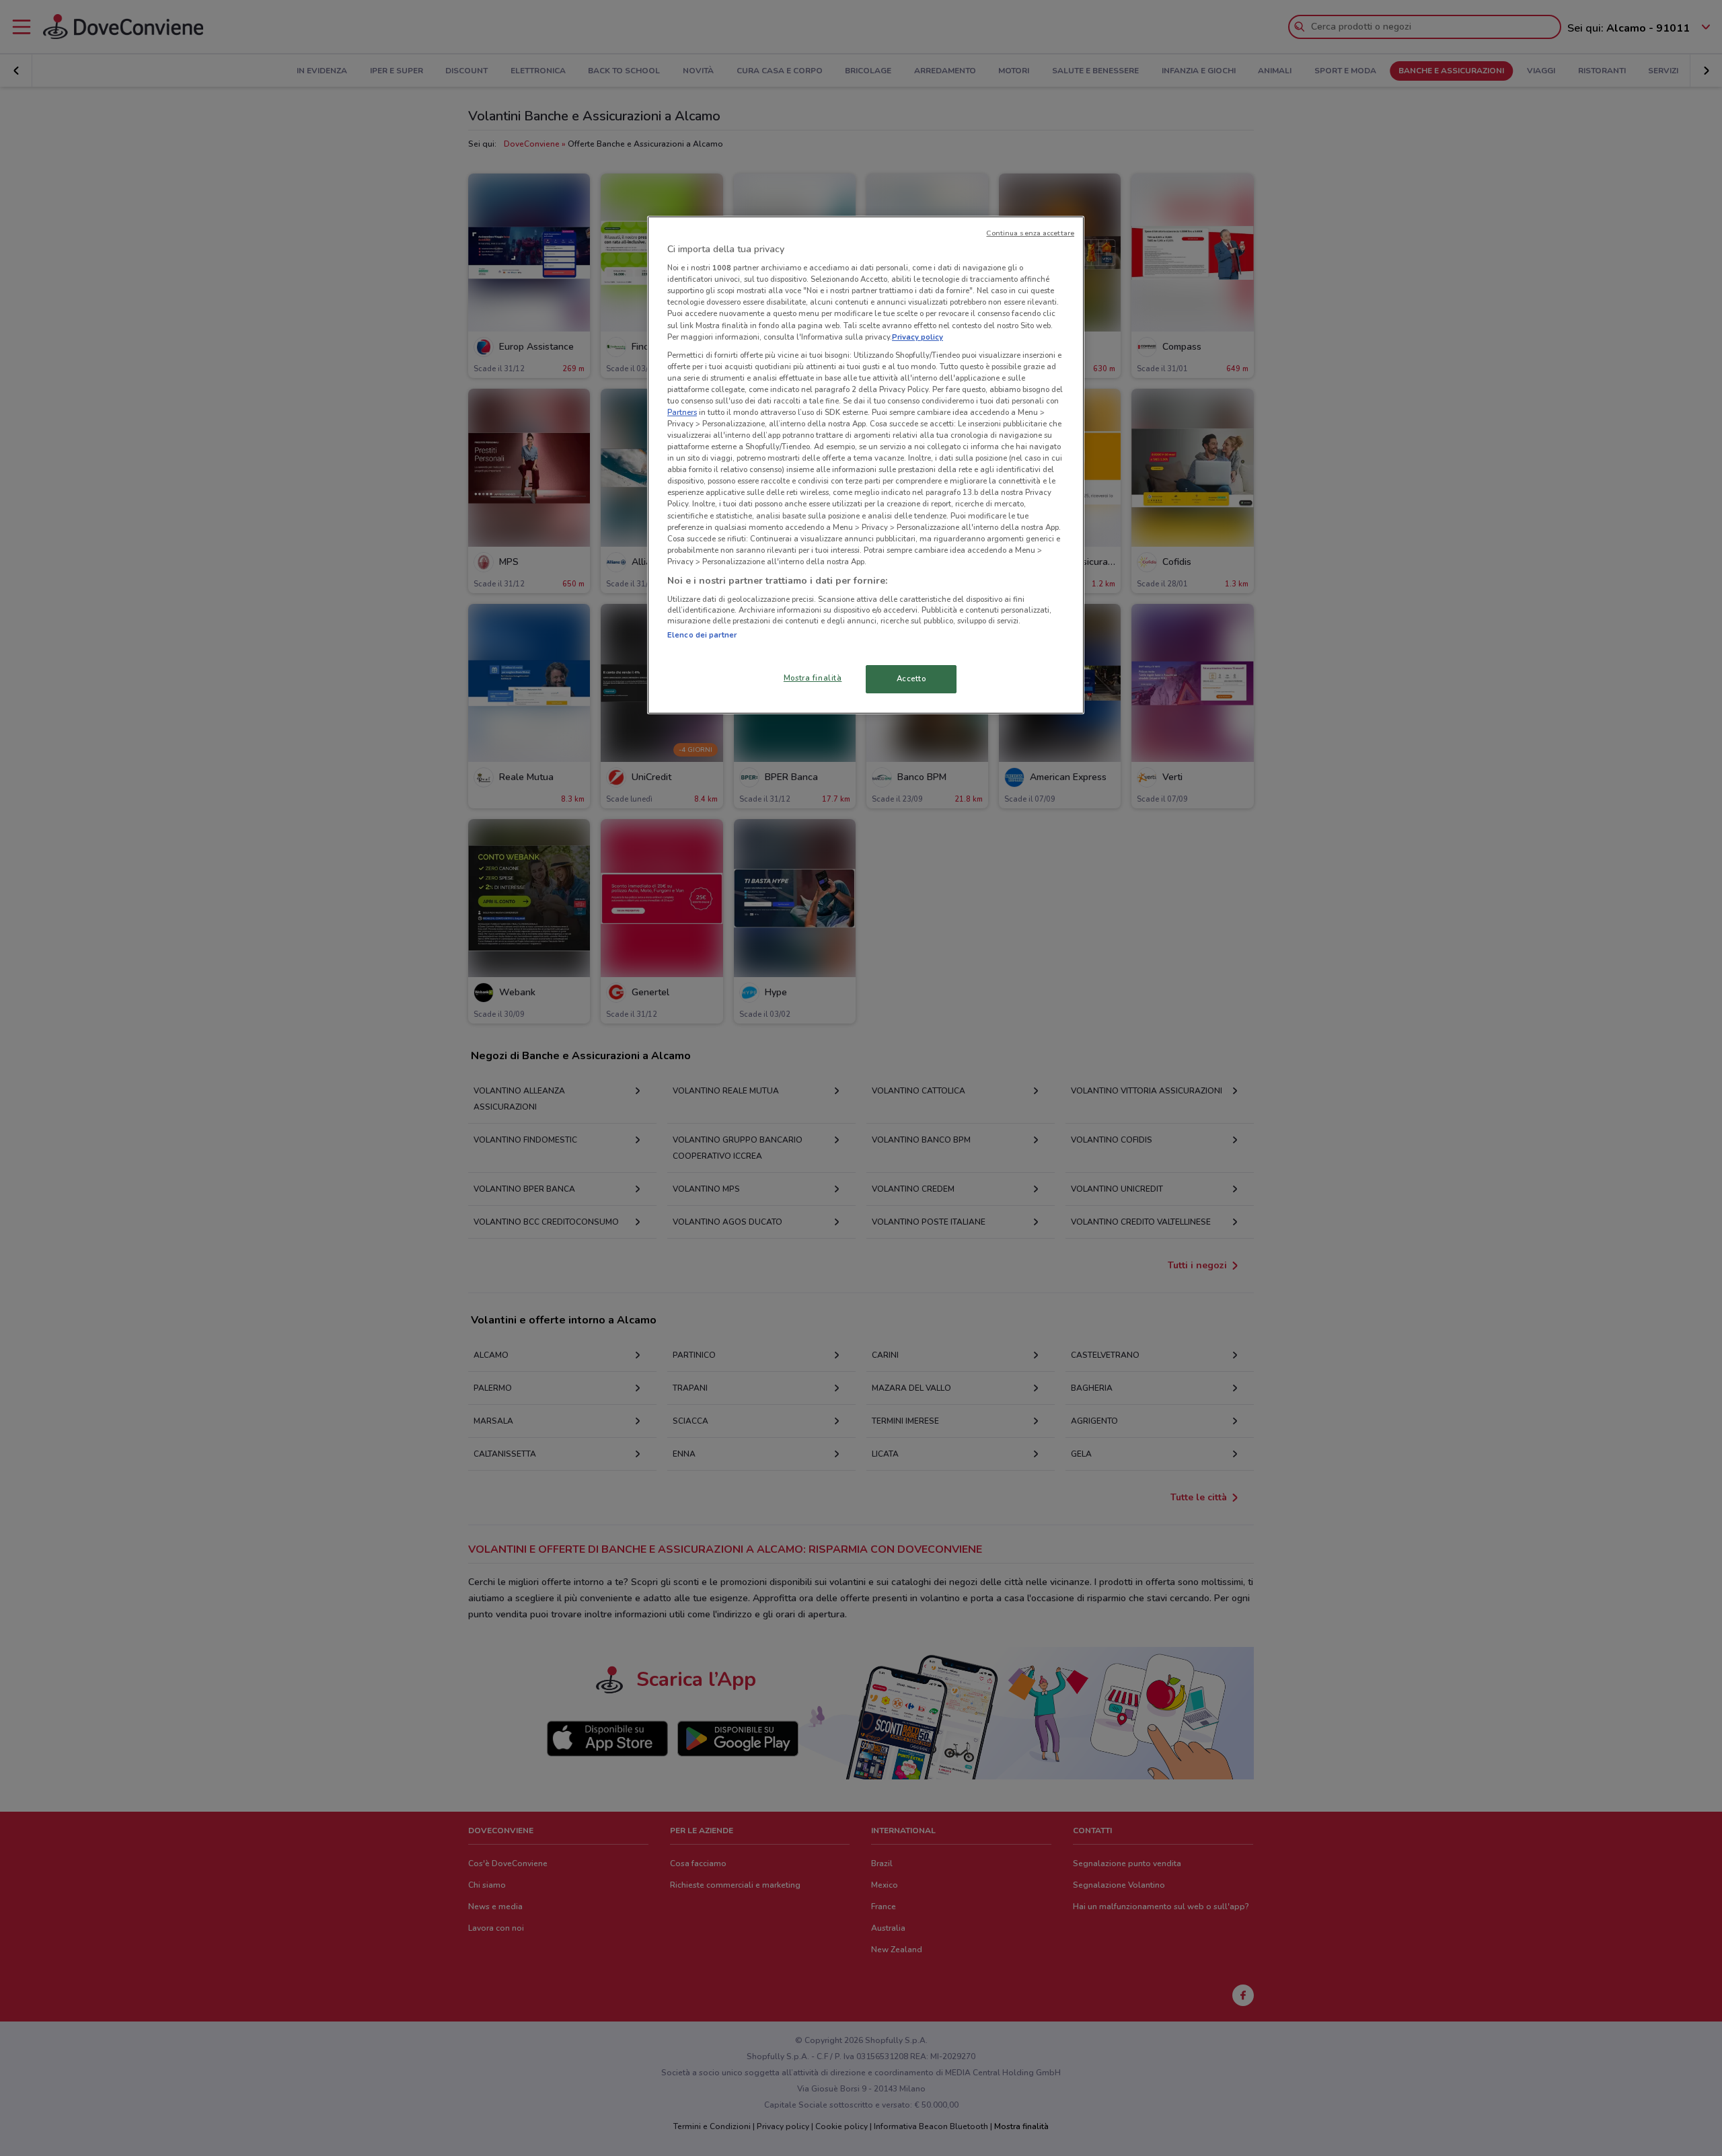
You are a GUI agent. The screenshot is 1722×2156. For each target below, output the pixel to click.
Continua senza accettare (1030, 233)
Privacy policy (918, 337)
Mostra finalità (813, 678)
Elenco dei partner (702, 635)
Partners (682, 412)
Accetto (911, 679)
